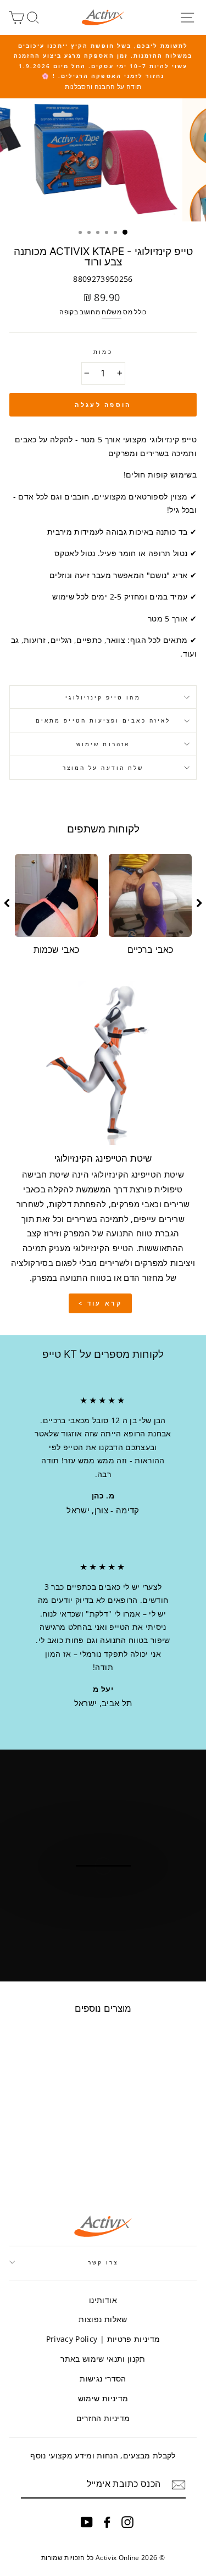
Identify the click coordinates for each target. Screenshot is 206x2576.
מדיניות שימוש (103, 2398)
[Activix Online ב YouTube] (87, 2522)
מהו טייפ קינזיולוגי (103, 697)
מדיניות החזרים (103, 2418)
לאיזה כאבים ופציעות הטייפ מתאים (103, 720)
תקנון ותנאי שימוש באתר (103, 2359)
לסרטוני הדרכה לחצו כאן (102, 1909)
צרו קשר (103, 2262)
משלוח (112, 312)
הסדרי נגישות (103, 2378)
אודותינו (103, 2300)
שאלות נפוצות (103, 2319)
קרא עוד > (100, 1303)
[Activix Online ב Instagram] (127, 2522)
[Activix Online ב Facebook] (107, 2522)
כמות (103, 352)
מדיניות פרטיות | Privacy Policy (103, 2339)
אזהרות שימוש (103, 744)
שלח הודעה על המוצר (103, 768)
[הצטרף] (179, 2485)
